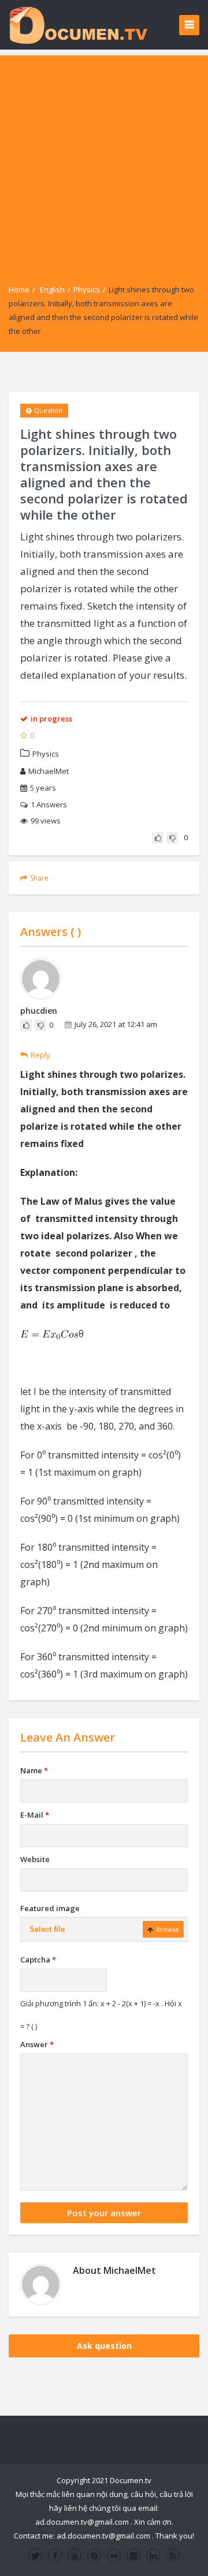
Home (19, 289)
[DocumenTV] (78, 25)
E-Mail (35, 1815)
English (52, 289)
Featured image (50, 1908)
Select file (47, 1929)
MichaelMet (49, 771)
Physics (87, 289)
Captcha (38, 1960)
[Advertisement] (104, 159)
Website (35, 1859)
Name (34, 1770)
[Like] (158, 838)
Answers (49, 804)
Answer (37, 2044)
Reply (40, 1055)
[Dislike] (172, 838)
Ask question (104, 2346)
